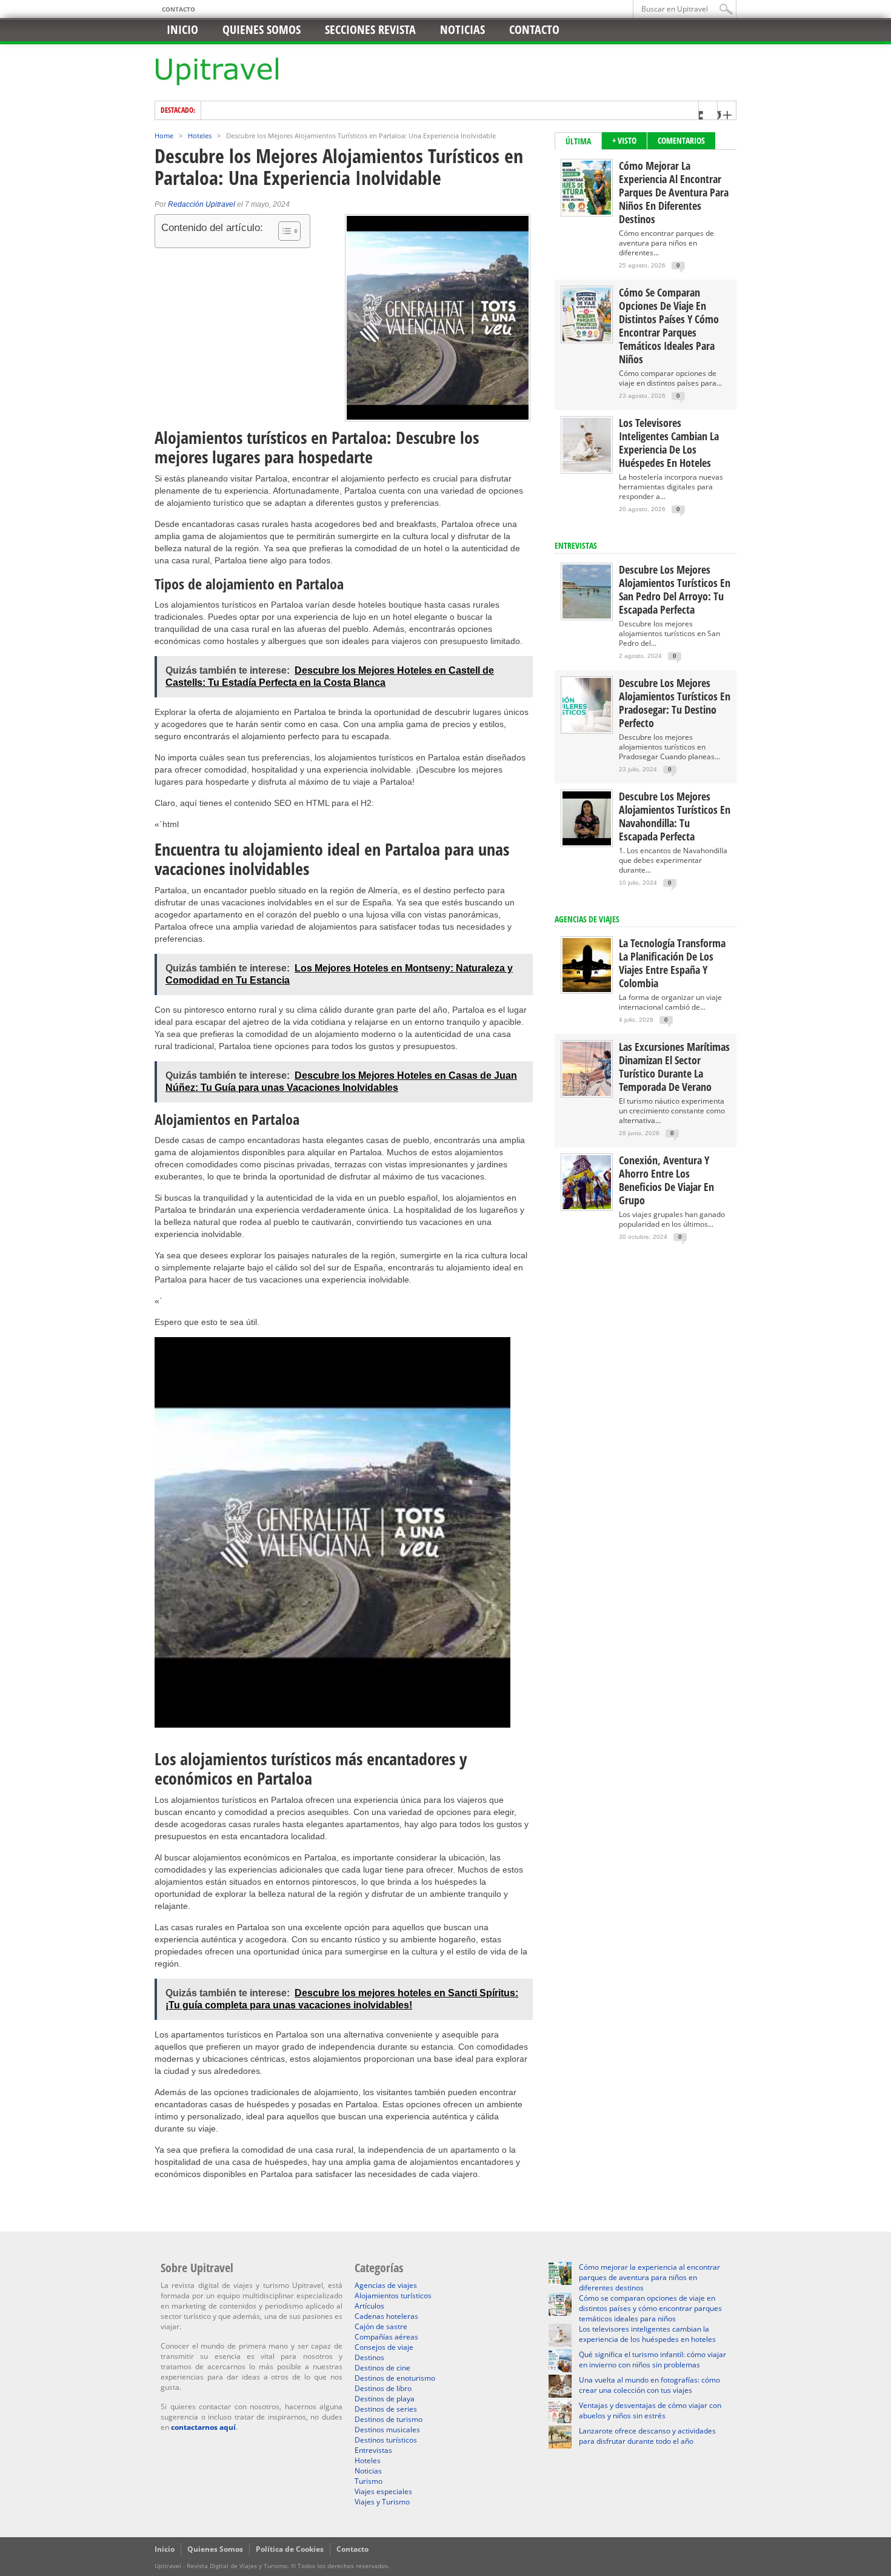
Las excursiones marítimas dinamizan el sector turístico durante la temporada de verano (674, 1067)
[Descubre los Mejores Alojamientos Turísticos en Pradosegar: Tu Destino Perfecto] (587, 729)
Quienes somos (262, 29)
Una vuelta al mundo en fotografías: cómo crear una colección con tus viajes (649, 2385)
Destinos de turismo (389, 2419)
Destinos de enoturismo (395, 2378)
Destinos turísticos (386, 2440)
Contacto (179, 9)
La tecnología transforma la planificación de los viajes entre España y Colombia (672, 963)
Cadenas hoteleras (386, 2316)
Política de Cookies (290, 2549)
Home (164, 136)
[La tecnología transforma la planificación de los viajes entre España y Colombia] (587, 989)
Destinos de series (386, 2409)
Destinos (369, 2357)
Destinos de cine (382, 2368)
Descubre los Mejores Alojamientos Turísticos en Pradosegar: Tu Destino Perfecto (675, 703)
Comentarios (681, 140)
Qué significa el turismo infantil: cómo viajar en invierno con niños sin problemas (652, 2360)
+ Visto (624, 140)
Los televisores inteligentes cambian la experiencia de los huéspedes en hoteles (669, 443)
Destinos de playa (385, 2399)
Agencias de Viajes (587, 919)
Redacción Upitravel (202, 204)
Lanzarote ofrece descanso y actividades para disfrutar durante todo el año (647, 2436)
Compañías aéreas (386, 2337)
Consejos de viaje (384, 2347)
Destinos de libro (383, 2388)
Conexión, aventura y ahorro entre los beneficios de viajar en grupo (666, 1180)
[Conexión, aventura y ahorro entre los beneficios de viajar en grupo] (587, 1206)
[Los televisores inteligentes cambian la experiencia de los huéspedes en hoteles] (587, 469)
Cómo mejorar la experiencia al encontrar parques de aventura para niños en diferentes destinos (674, 192)
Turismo (369, 2481)
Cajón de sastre (381, 2326)
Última (578, 141)
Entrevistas (576, 545)
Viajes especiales (383, 2491)
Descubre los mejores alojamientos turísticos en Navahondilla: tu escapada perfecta (675, 816)
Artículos (369, 2306)
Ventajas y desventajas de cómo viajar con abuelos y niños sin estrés (650, 2410)
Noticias (462, 29)
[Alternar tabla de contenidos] (283, 231)
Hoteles (200, 136)
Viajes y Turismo (382, 2502)
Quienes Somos (215, 2549)
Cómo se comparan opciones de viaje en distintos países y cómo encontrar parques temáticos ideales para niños (669, 326)
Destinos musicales (387, 2430)
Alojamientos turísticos (393, 2296)
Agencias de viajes (386, 2285)
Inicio (182, 29)
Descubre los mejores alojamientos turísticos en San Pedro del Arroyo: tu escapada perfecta (675, 589)
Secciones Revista (370, 29)
